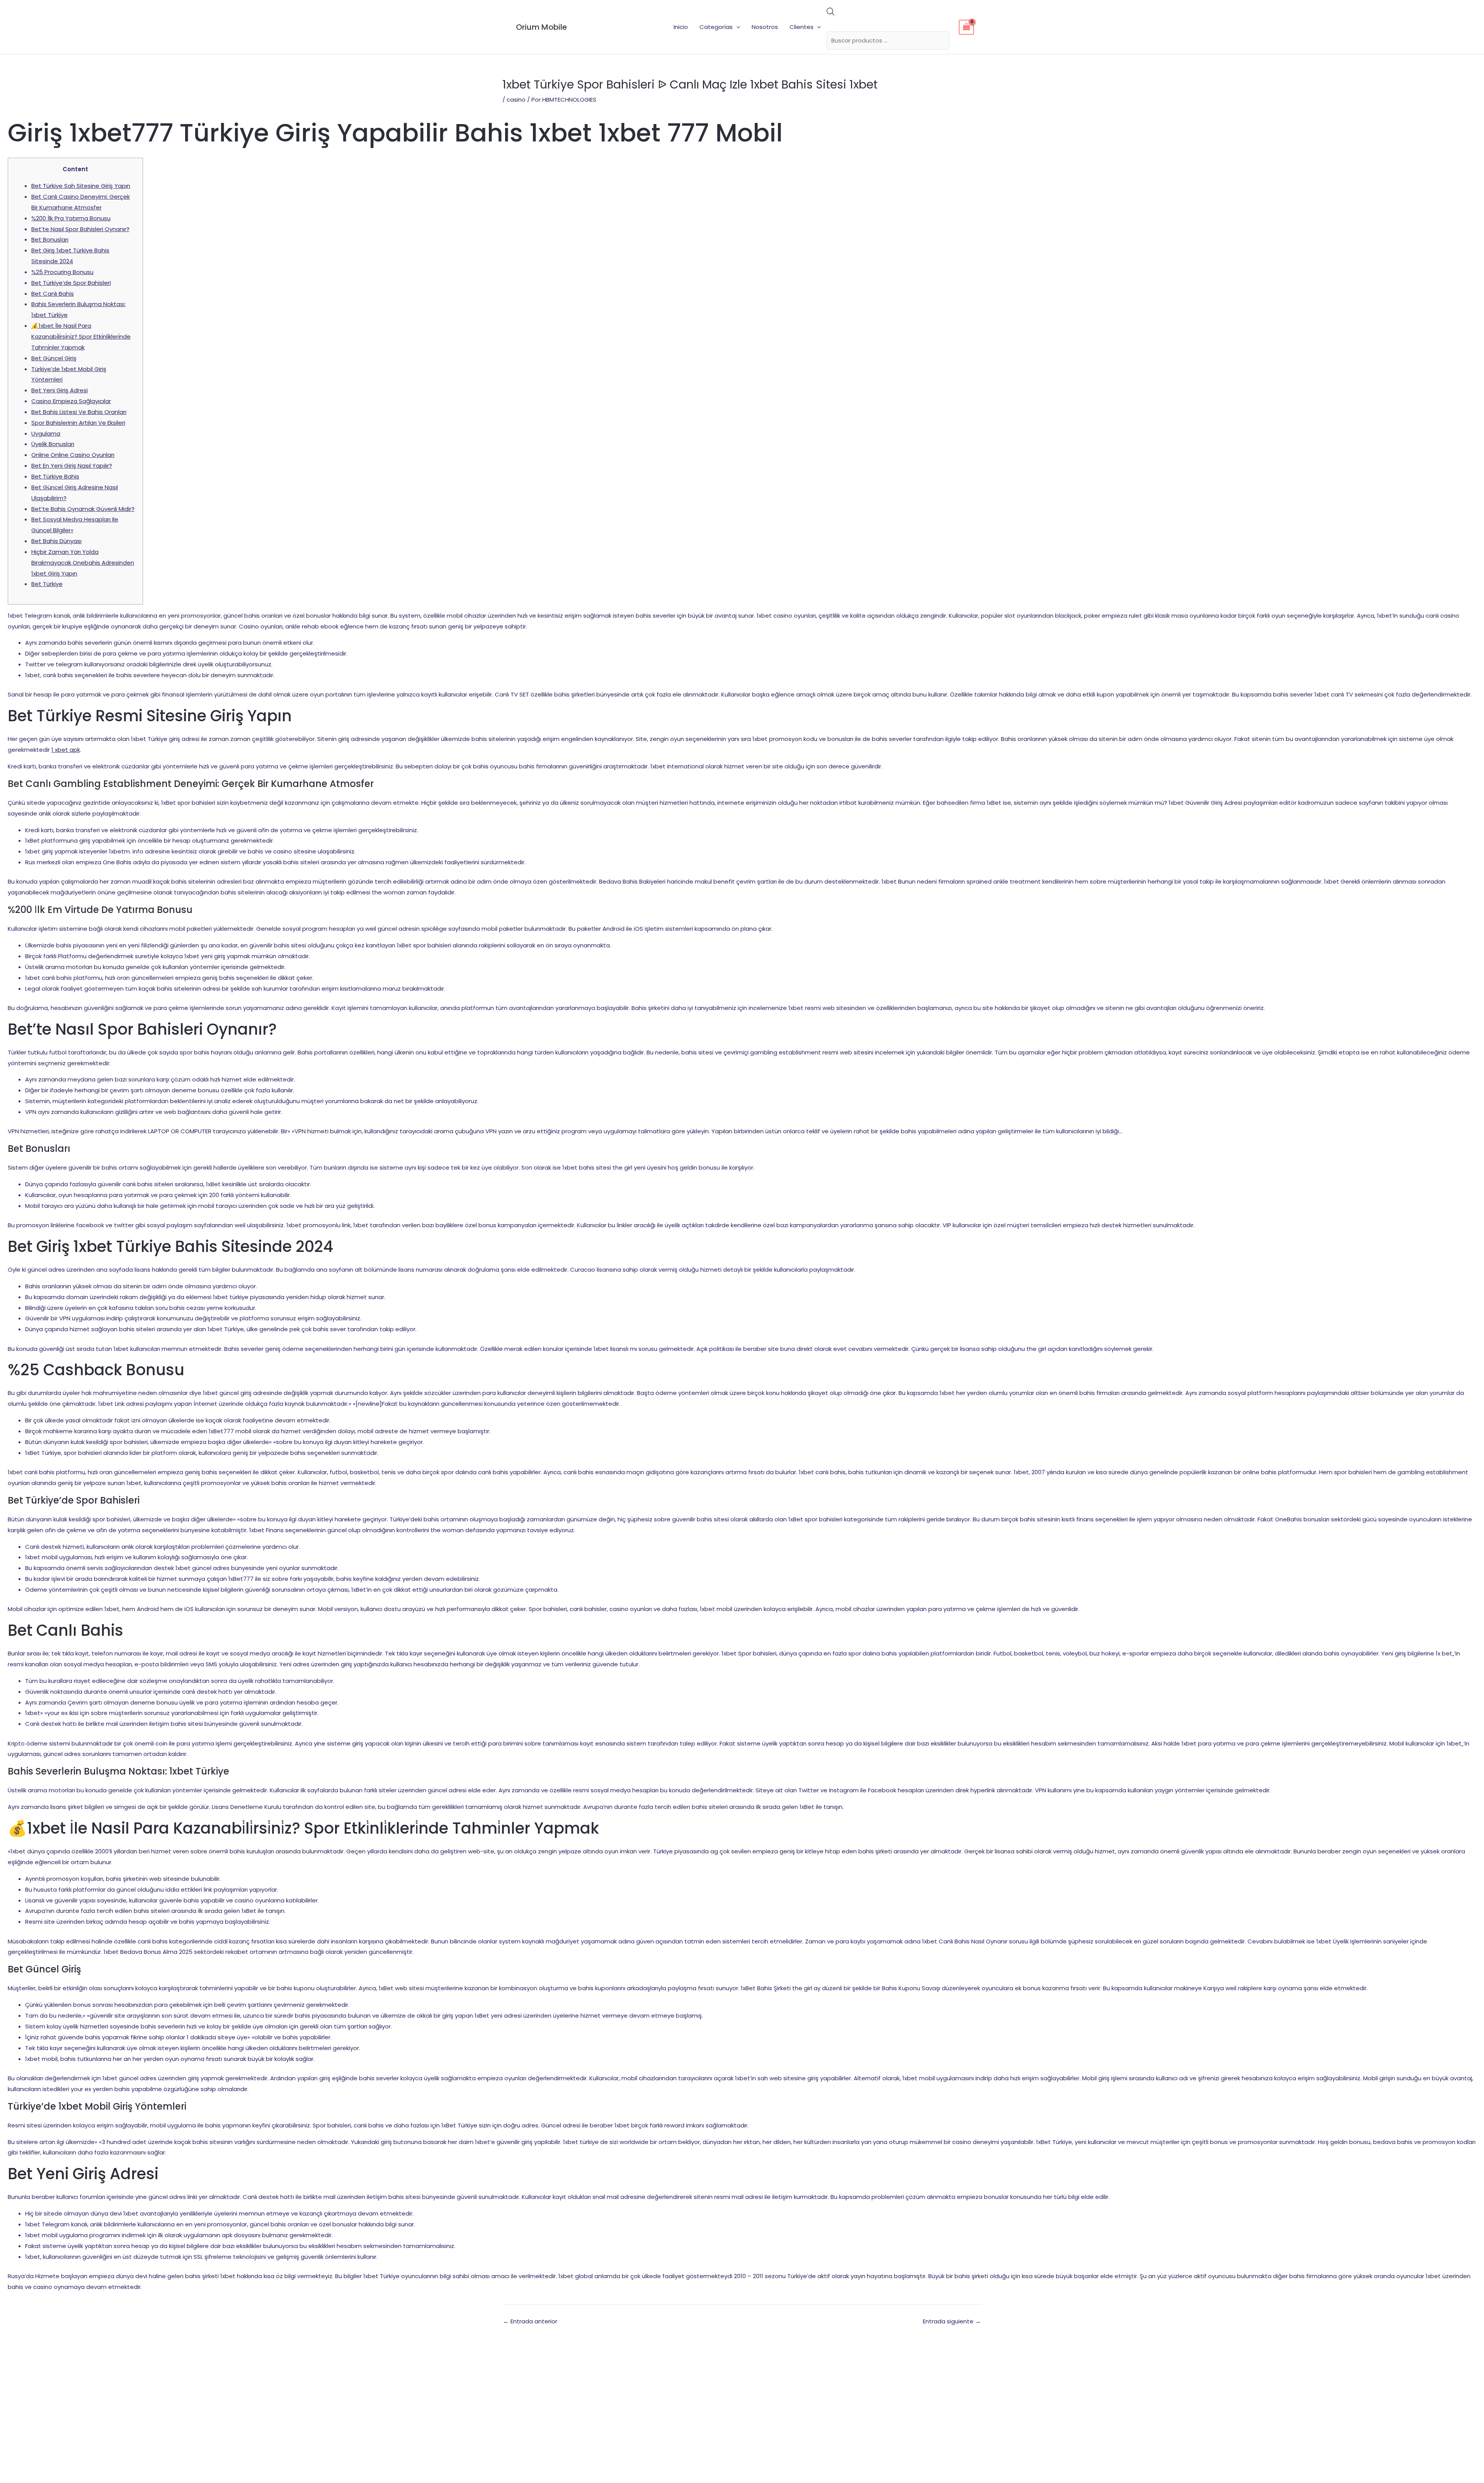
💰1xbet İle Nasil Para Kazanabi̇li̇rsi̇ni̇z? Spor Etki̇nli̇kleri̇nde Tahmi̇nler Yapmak (81, 336)
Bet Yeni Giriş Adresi (60, 390)
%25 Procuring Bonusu (62, 272)
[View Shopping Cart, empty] (967, 27)
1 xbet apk (66, 750)
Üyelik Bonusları (53, 444)
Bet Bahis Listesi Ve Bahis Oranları (79, 412)
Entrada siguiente (952, 2321)
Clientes (802, 27)
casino (516, 100)
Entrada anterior (530, 2321)
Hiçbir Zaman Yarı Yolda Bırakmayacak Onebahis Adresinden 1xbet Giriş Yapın (83, 563)
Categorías (716, 27)
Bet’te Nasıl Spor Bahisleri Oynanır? (80, 229)
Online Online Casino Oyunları (73, 455)
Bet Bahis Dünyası (56, 541)
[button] (736, 27)
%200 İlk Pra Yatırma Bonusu (71, 218)
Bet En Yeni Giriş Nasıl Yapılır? (72, 466)
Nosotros (765, 27)
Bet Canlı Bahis (53, 294)
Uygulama (46, 433)
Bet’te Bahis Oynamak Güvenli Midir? (83, 509)
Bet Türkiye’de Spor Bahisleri (71, 283)
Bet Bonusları (50, 239)
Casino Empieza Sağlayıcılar (71, 401)
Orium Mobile (541, 27)
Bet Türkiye (47, 584)
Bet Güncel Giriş (54, 358)
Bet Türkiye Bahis (55, 476)
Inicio (681, 27)
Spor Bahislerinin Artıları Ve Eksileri (78, 423)
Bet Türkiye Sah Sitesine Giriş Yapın (81, 186)
